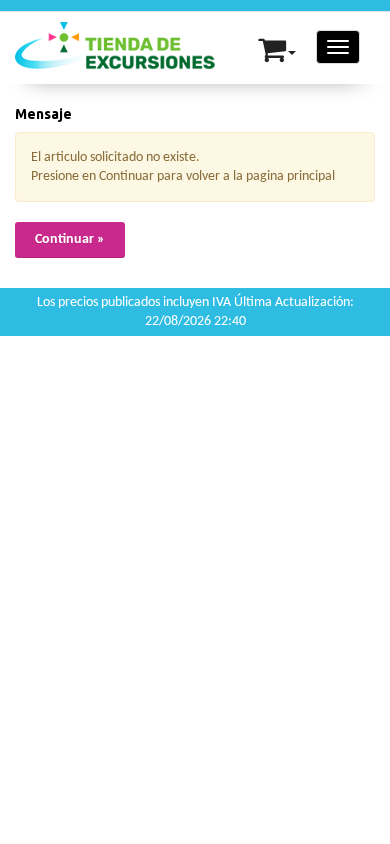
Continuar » (70, 239)
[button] (277, 45)
